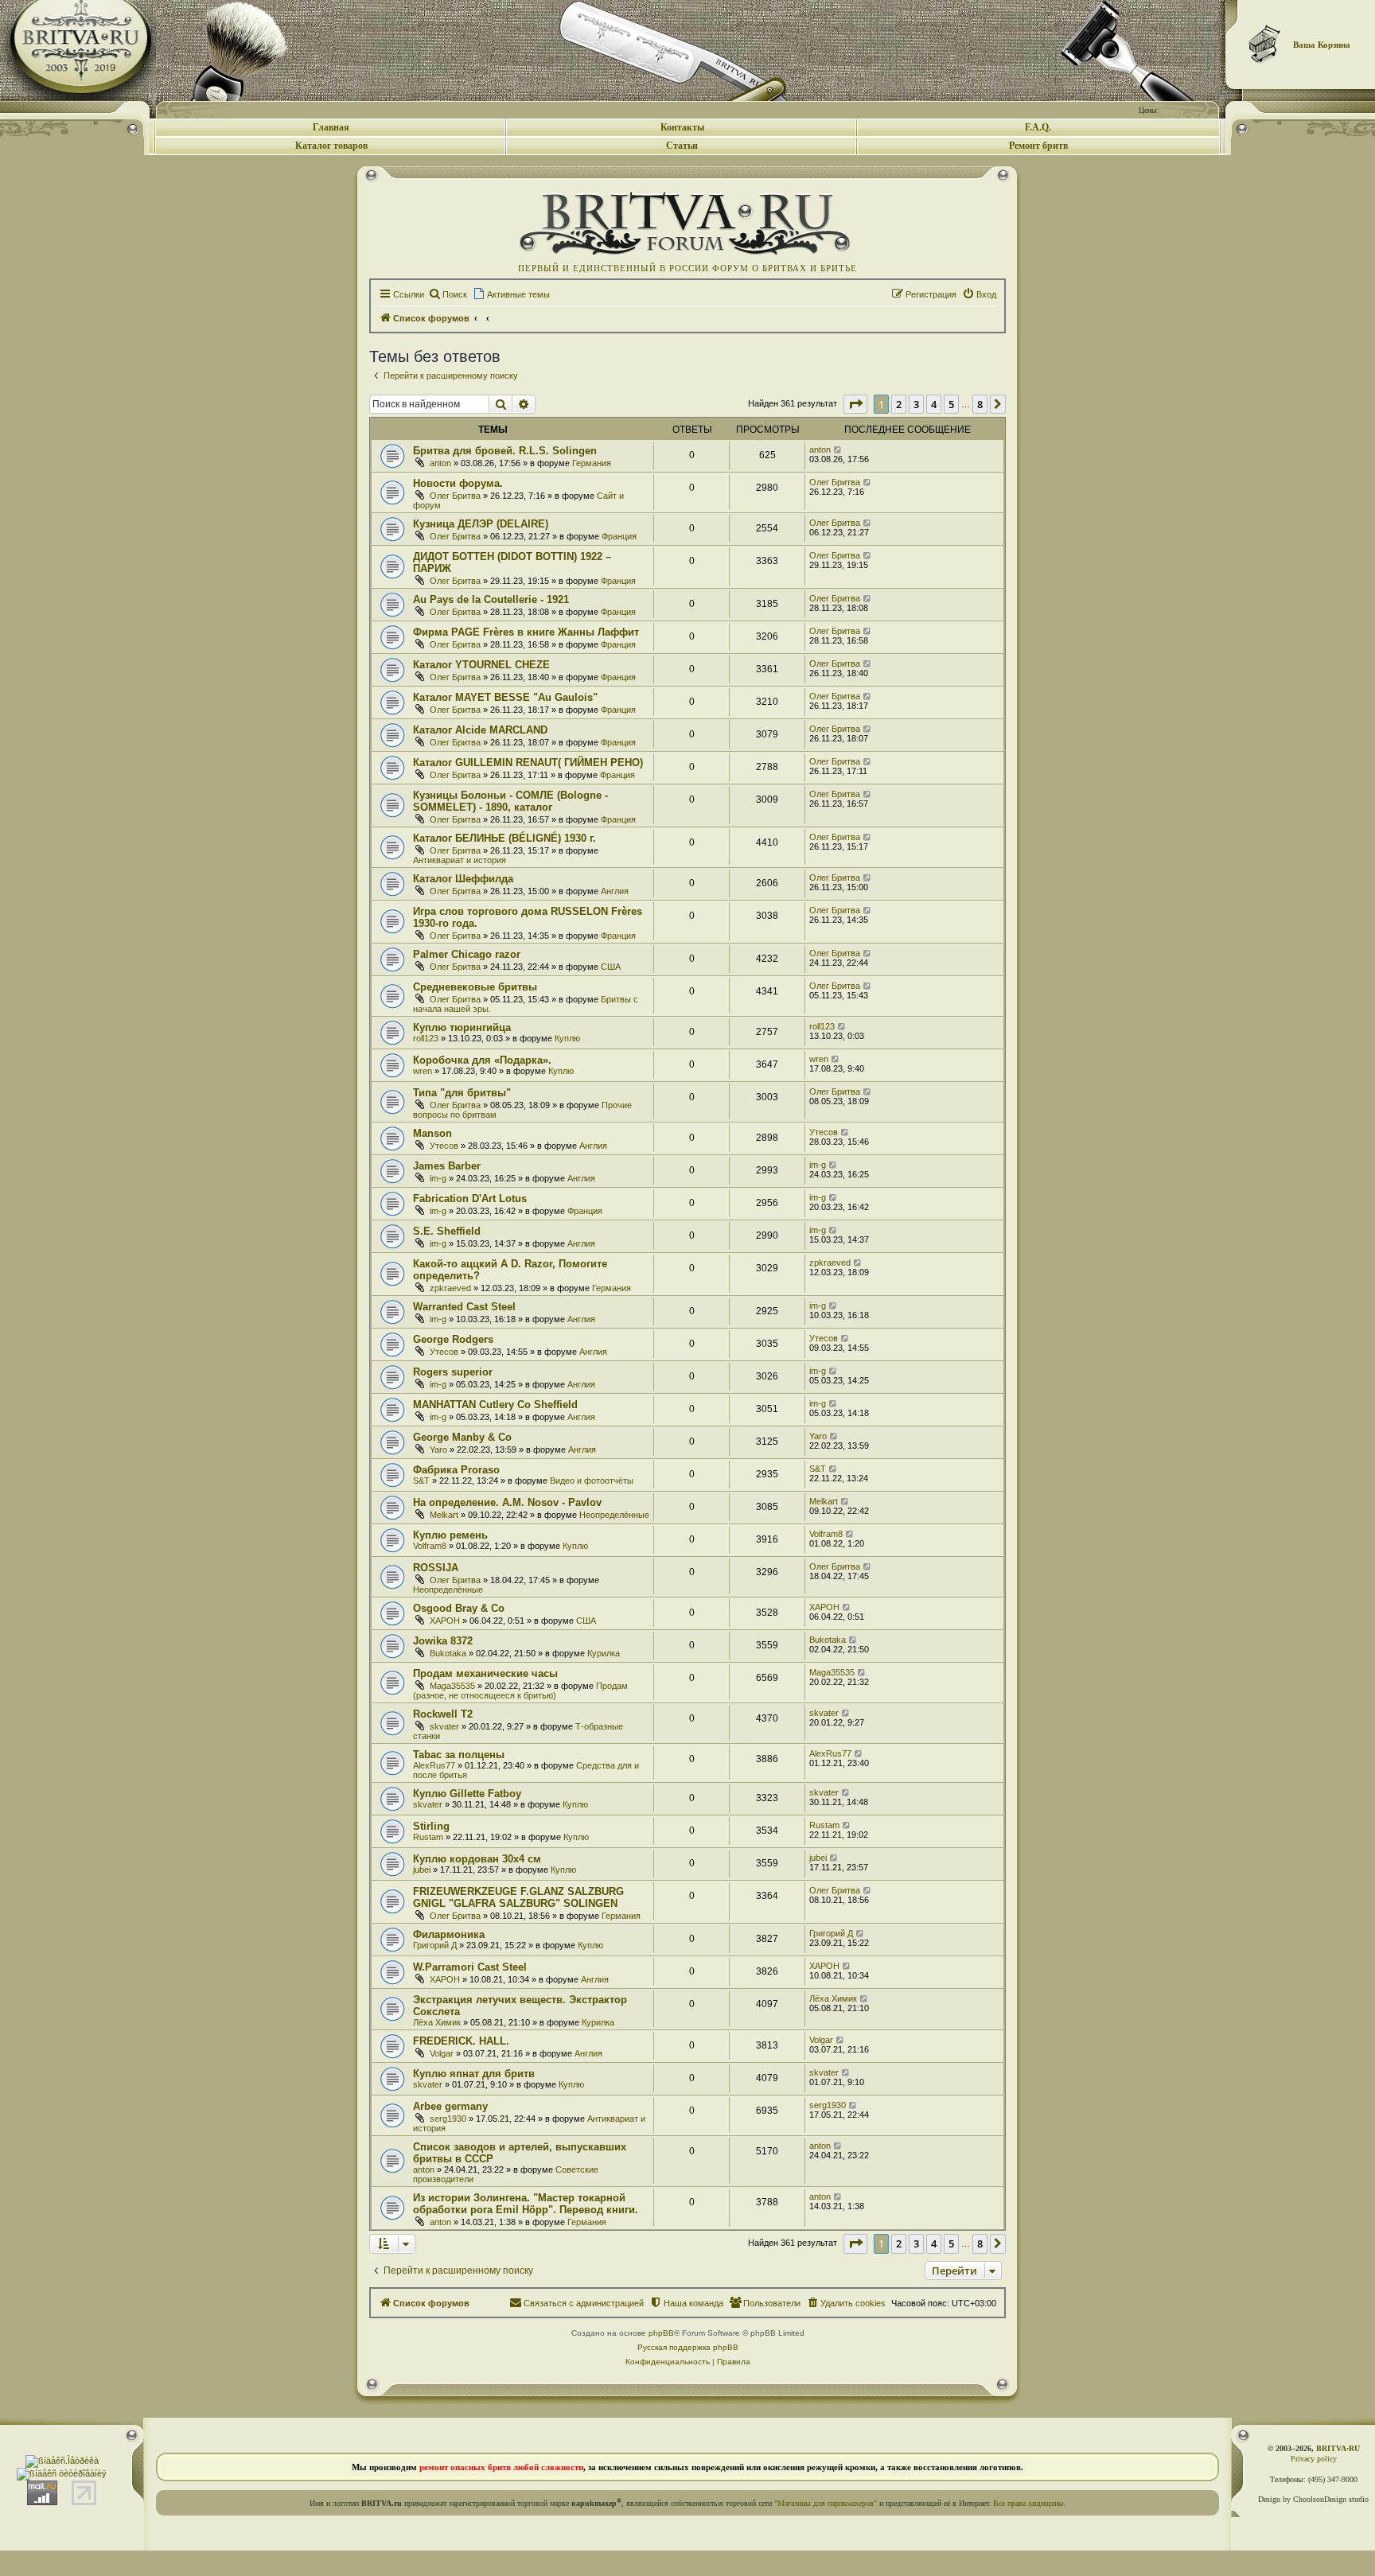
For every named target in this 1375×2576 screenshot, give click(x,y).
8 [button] (980, 404)
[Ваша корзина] (1265, 44)
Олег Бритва (455, 496)
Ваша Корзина (1322, 45)
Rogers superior (453, 1372)
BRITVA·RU (1338, 2448)
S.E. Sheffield (447, 1231)
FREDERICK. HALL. (461, 2041)
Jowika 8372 (443, 1641)
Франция (619, 536)
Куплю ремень (450, 1535)
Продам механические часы (485, 1673)
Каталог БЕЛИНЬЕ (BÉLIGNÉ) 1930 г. (504, 838)
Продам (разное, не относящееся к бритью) (520, 1691)
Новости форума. (458, 483)
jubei (422, 1870)
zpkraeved (450, 1288)
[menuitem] (448, 294)
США (611, 967)
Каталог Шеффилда (463, 879)
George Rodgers (453, 1339)
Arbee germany (450, 2106)
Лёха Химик (437, 2022)
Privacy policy (1314, 2459)
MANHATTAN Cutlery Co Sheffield (495, 1405)
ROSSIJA (436, 1568)
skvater (444, 1726)
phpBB (661, 2333)
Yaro (438, 1449)
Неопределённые (614, 1515)
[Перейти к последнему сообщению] (838, 449)
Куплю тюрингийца (462, 1027)
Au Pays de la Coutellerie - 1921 (491, 599)
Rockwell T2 (443, 1714)
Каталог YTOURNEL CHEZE (481, 665)
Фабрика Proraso (456, 1470)
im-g (438, 1178)
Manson (432, 1133)
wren (423, 1071)
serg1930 (448, 2119)
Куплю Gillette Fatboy (467, 1794)
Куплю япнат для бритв (474, 2074)
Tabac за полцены (459, 1755)
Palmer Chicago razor (467, 954)
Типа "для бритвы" (462, 1093)
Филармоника (449, 1934)
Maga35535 (452, 1686)
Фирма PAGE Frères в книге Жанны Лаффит (526, 632)
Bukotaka (448, 1653)
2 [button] (899, 404)
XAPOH (445, 1621)
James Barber (447, 1166)
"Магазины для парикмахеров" (826, 2503)
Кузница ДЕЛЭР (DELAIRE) (481, 524)
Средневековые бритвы (475, 987)
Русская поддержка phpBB (688, 2347)
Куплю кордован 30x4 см (477, 1859)
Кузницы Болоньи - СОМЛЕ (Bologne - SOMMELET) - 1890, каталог (510, 801)
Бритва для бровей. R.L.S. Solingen (505, 451)
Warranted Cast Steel (464, 1307)
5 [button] (951, 404)
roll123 (426, 1038)
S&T (421, 1481)
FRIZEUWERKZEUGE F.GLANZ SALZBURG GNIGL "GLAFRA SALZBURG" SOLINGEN (518, 1897)
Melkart (444, 1515)
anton (440, 463)
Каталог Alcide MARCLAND (480, 730)
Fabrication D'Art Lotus (470, 1199)
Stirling (431, 1826)
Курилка (604, 1653)
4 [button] (934, 404)
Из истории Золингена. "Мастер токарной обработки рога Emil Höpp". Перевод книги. (526, 2204)
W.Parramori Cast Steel (470, 1967)
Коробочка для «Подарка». (482, 1060)
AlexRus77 (434, 1765)
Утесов (444, 1146)
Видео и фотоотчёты (592, 1481)
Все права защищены (1028, 2503)
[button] (855, 404)
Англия (615, 891)
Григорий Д (435, 1945)
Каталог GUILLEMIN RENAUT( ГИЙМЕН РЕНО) (528, 763)
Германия (592, 463)
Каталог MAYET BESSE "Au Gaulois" (505, 697)
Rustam (428, 1837)
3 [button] (916, 404)
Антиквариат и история (460, 860)
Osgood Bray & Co (459, 1608)
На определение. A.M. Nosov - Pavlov (507, 1502)
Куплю (567, 1038)
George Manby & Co (462, 1437)
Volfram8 (430, 1546)
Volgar (442, 2053)
